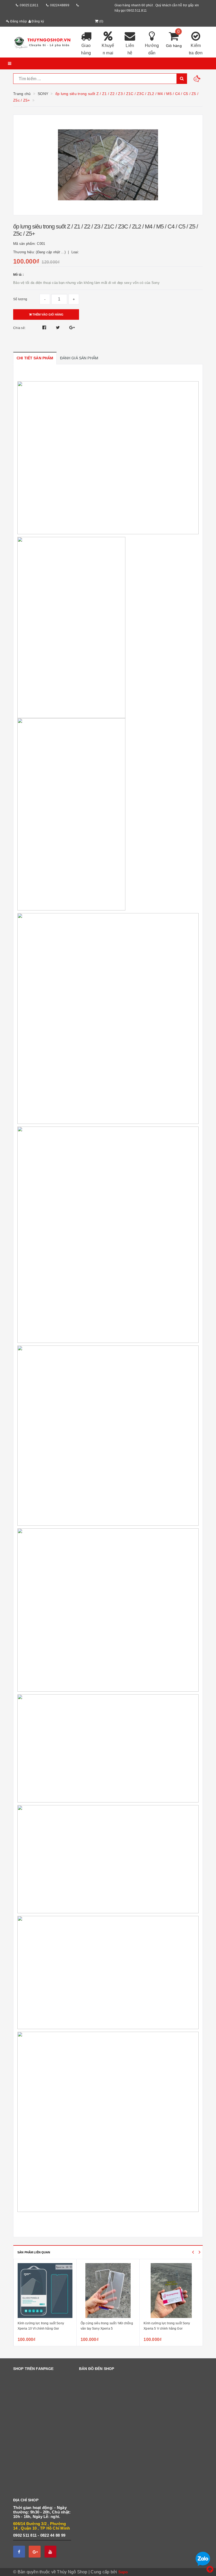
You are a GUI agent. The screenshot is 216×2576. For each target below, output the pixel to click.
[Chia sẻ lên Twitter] (58, 328)
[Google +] (35, 2552)
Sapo (123, 2572)
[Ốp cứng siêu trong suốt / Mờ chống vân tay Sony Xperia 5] (108, 2291)
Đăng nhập (18, 21)
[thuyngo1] (42, 42)
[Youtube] (50, 2552)
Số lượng (20, 299)
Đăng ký (37, 21)
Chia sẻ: (19, 328)
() (101, 21)
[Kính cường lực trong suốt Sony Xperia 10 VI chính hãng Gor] (45, 2291)
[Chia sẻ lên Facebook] (45, 328)
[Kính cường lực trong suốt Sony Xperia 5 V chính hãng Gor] (171, 2291)
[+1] (72, 328)
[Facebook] (19, 2552)
